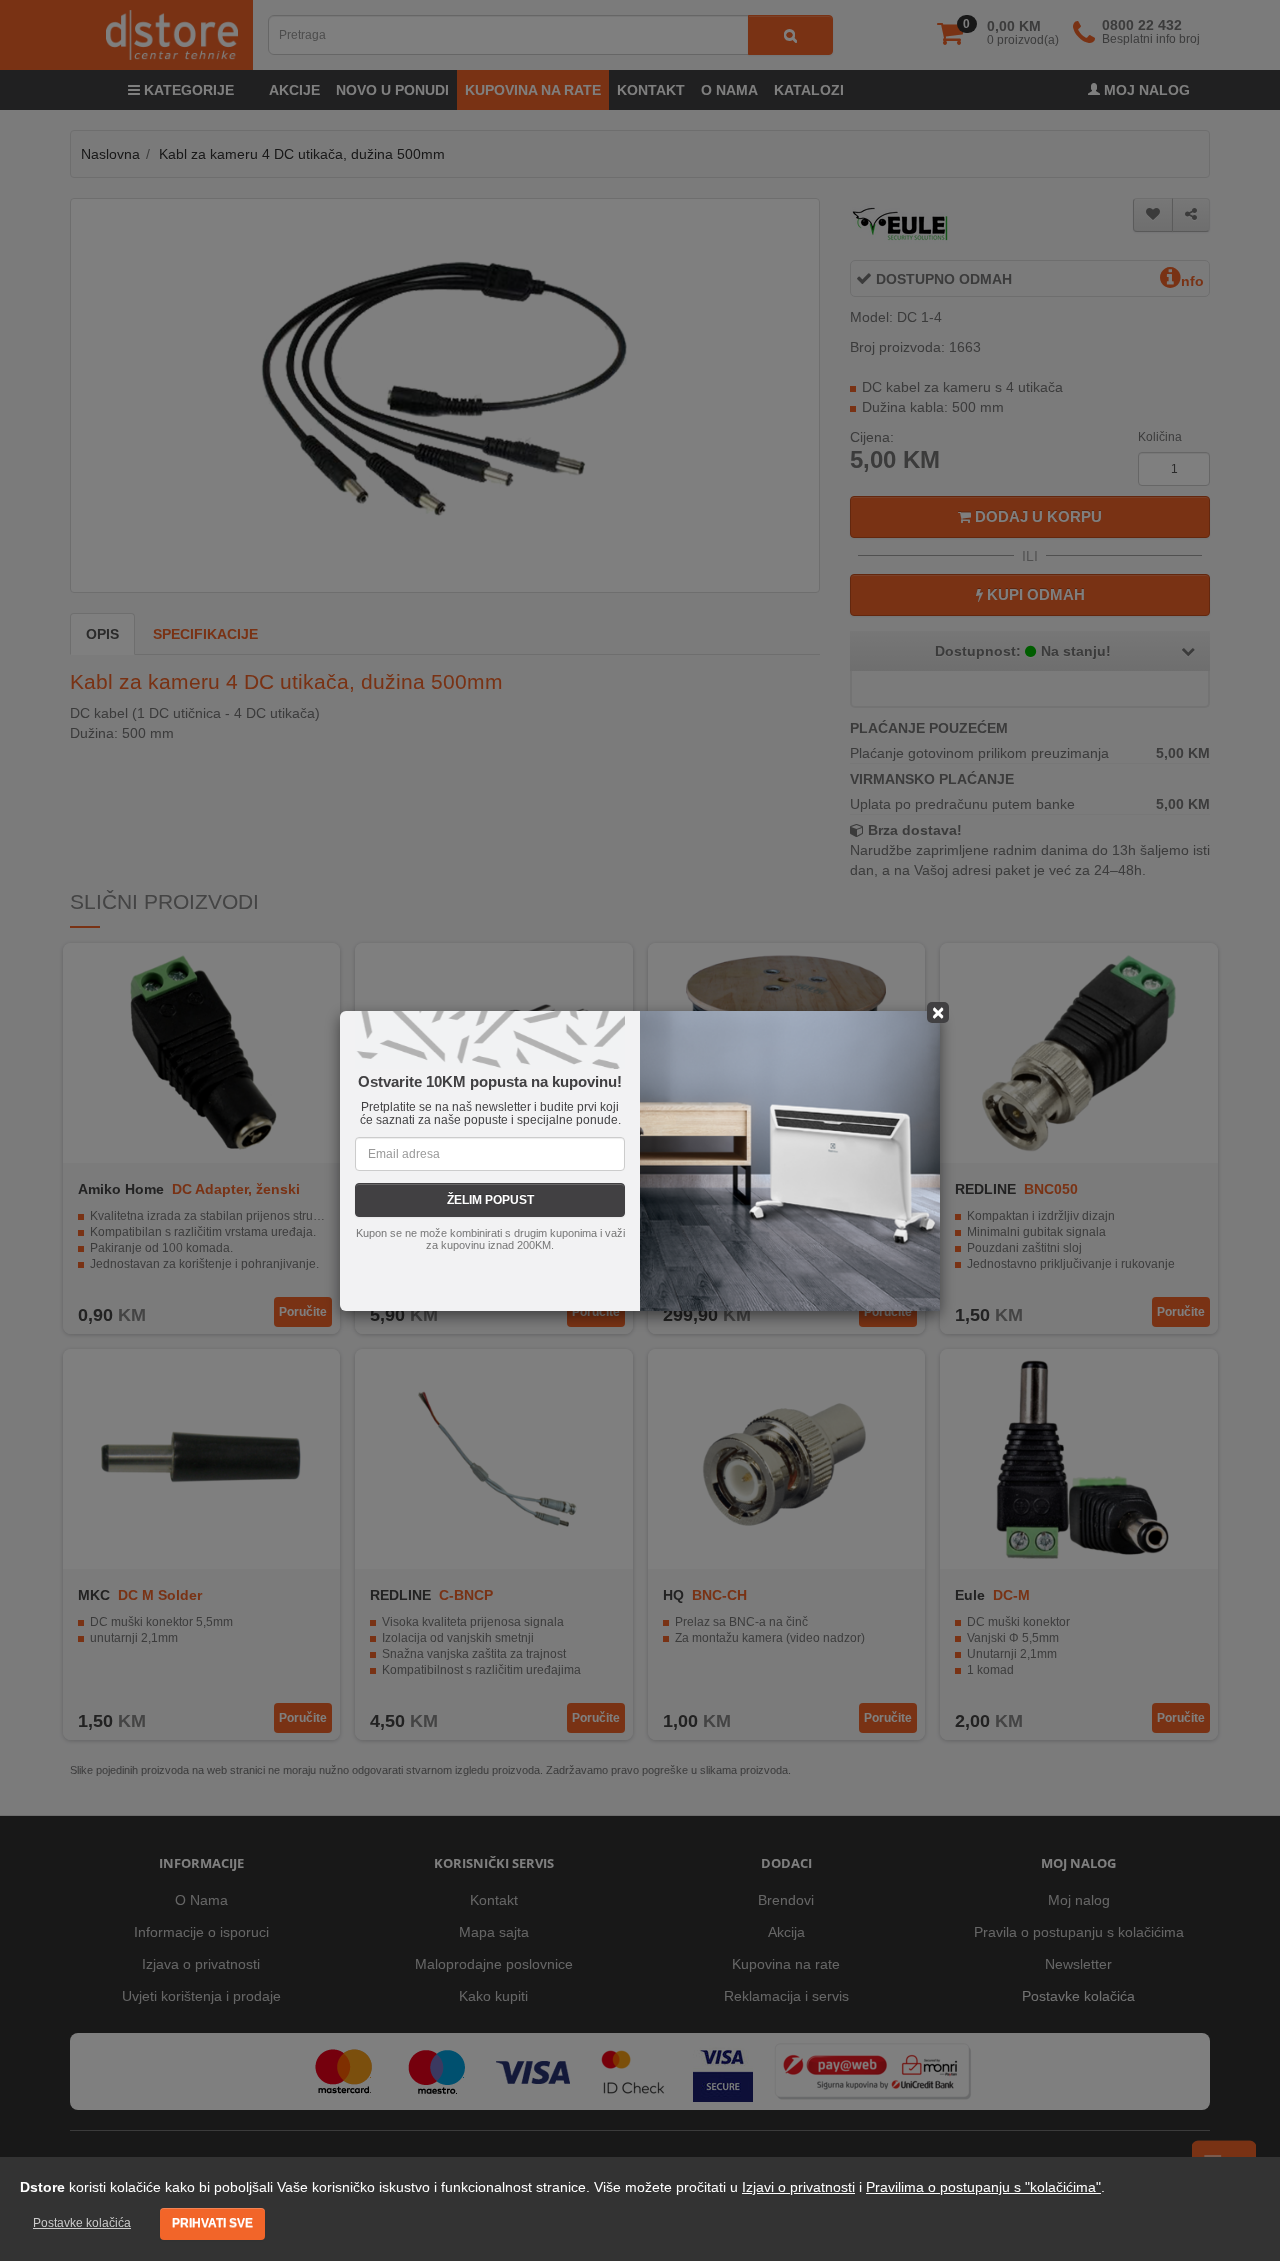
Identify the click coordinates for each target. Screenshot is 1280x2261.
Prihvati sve (212, 2223)
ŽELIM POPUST (490, 1200)
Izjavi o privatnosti (798, 2187)
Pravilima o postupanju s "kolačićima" (983, 2187)
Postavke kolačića (82, 2223)
